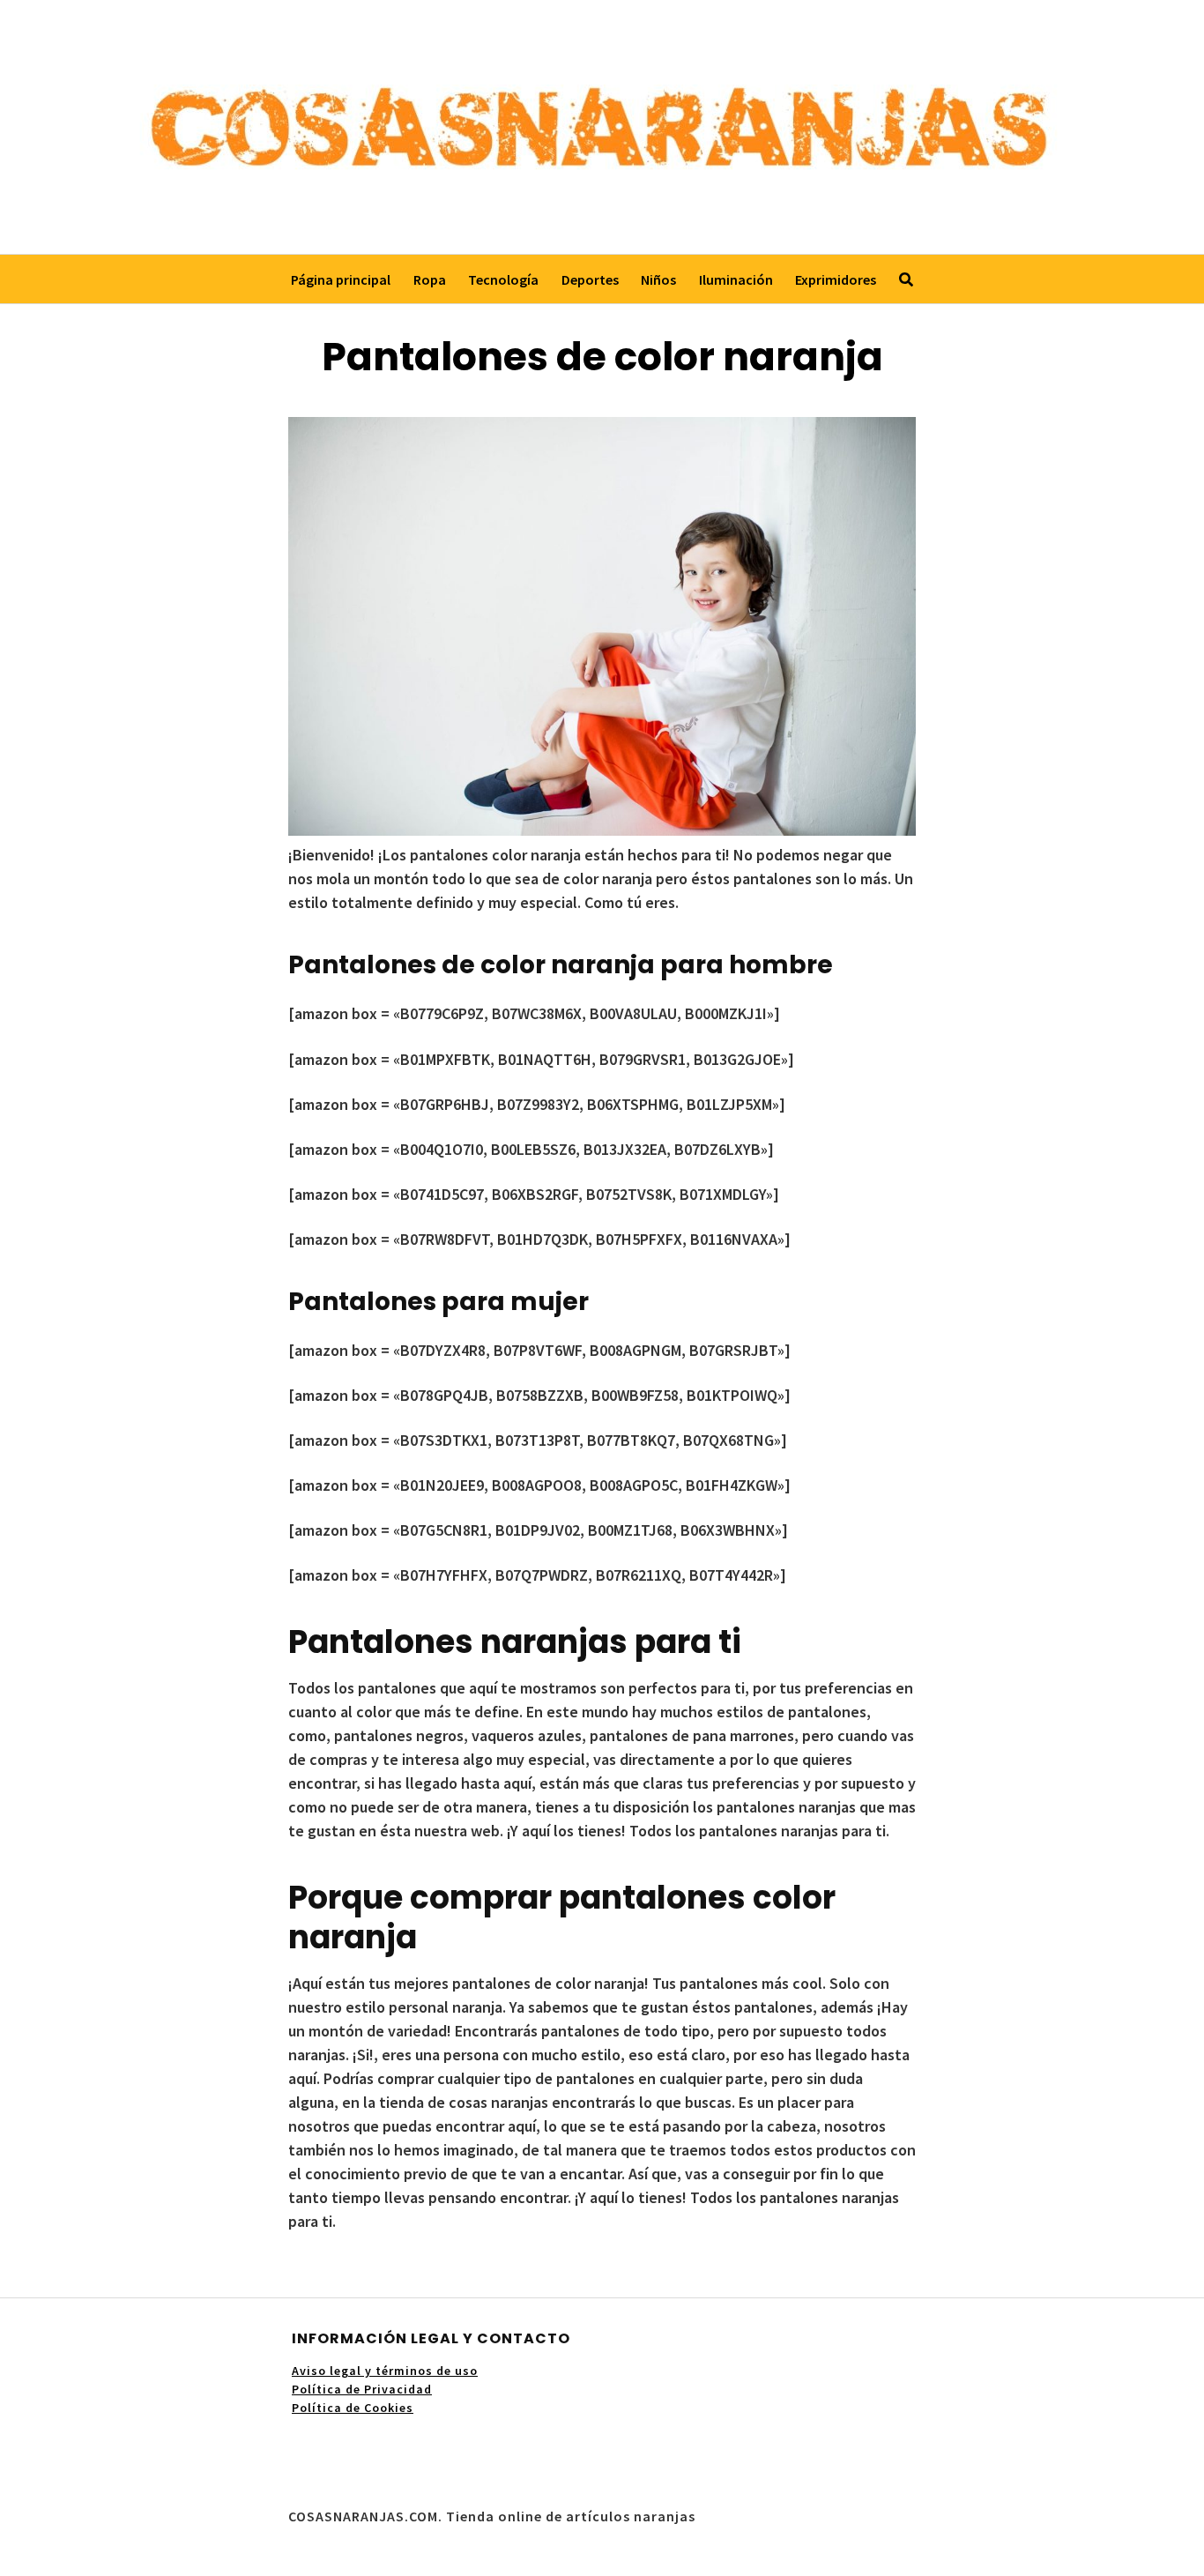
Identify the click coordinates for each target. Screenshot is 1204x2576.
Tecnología (503, 279)
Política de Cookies (353, 2408)
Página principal (341, 279)
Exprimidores (836, 279)
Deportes (590, 279)
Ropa (430, 279)
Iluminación (736, 279)
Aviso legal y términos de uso (385, 2371)
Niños (658, 279)
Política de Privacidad (362, 2389)
